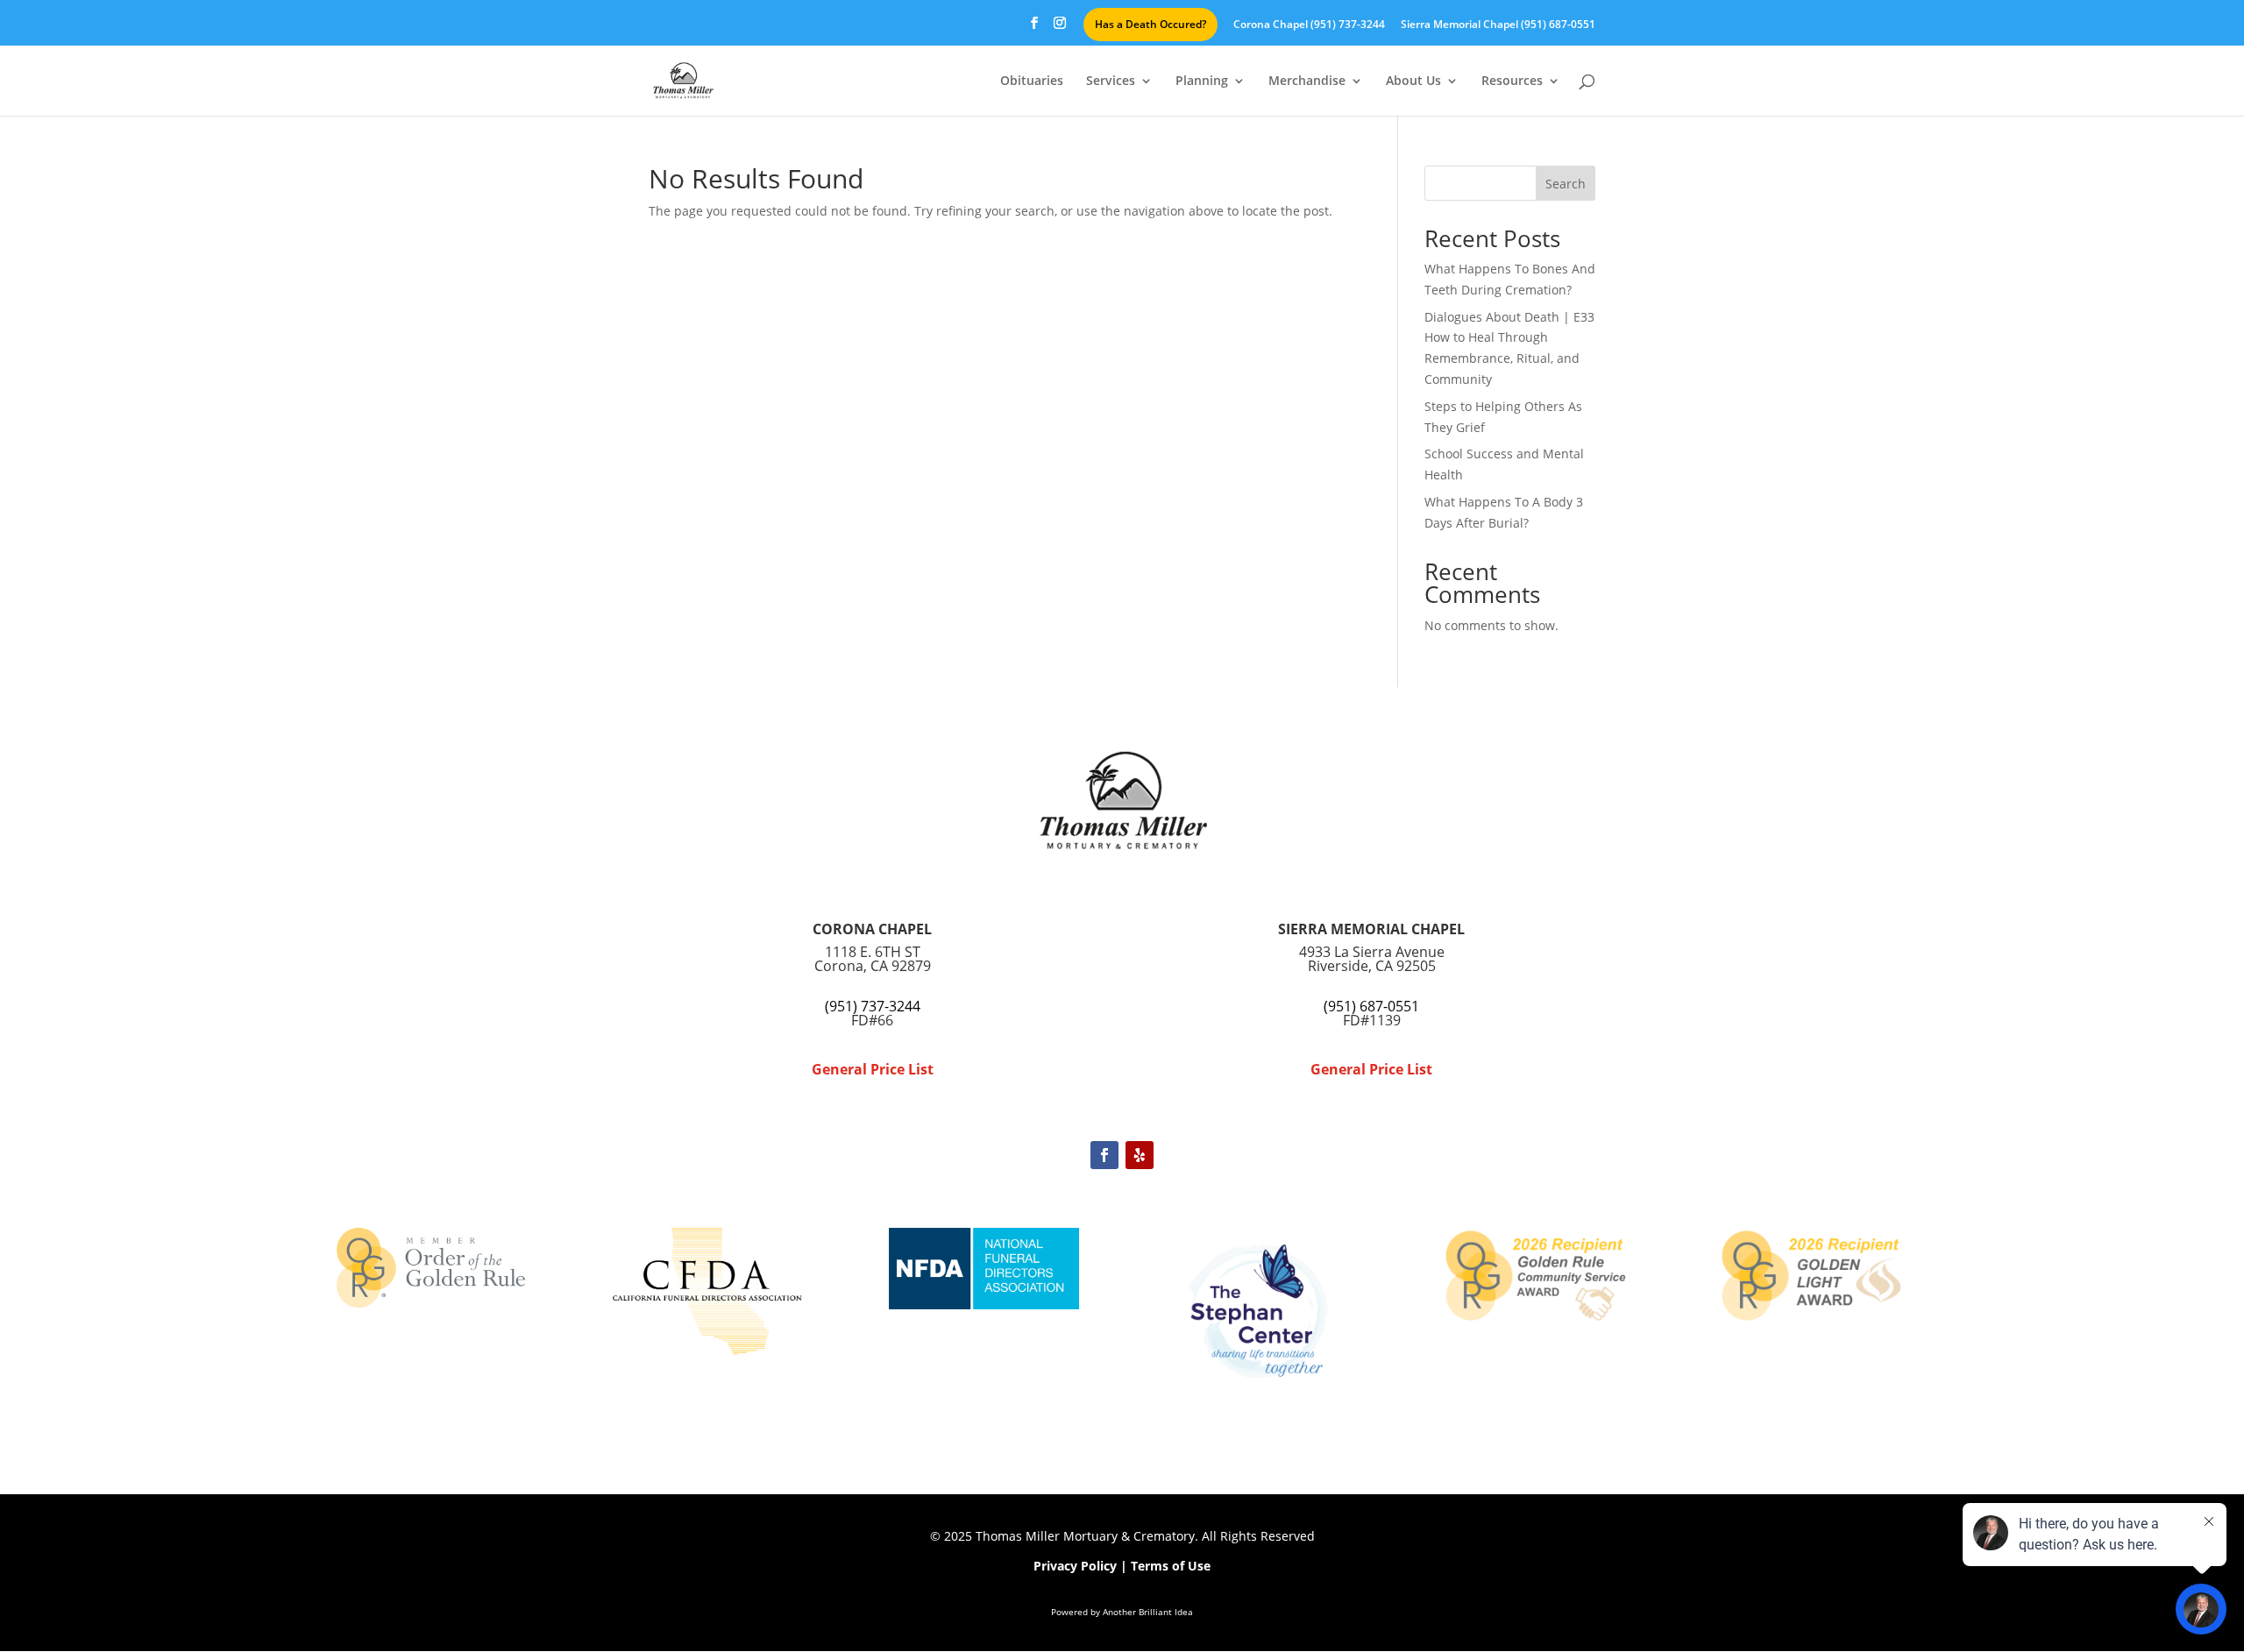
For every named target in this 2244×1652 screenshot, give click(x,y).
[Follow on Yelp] (1140, 1155)
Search (1566, 184)
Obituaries (1032, 82)
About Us (1413, 82)
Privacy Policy (1075, 1566)
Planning (1202, 82)
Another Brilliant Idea (1148, 1612)
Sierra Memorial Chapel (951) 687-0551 (1498, 25)
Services (1111, 82)
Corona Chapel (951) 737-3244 (1309, 25)
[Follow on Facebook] (1104, 1155)
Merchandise (1307, 82)
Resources (1512, 82)
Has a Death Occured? (1150, 24)
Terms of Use (1171, 1566)
